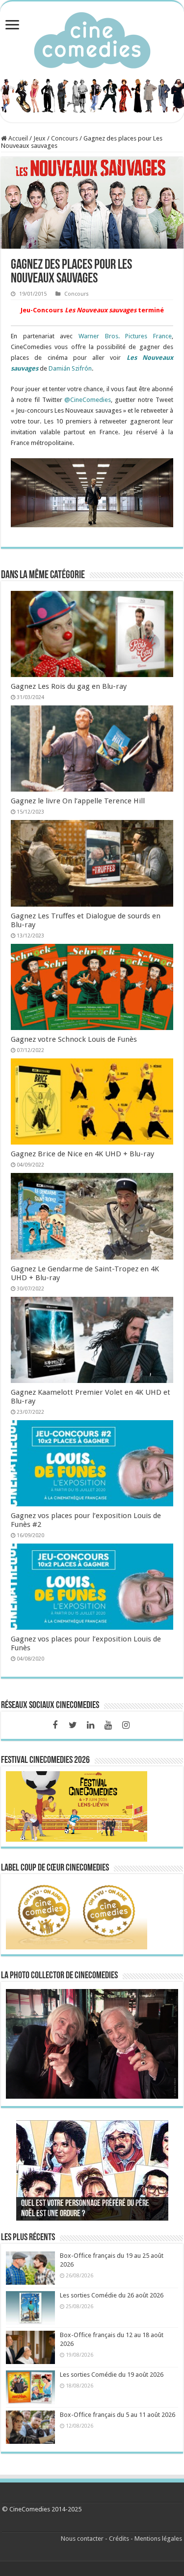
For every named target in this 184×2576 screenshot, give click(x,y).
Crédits (119, 2539)
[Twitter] (73, 1725)
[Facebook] (55, 1725)
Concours (65, 138)
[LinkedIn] (90, 1725)
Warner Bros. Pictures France (125, 336)
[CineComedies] (92, 38)
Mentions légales (158, 2539)
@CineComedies (88, 400)
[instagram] (126, 1725)
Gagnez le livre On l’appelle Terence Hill (78, 801)
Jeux (39, 138)
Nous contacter (82, 2539)
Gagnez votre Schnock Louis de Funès (74, 1039)
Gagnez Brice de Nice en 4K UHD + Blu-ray (82, 1154)
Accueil (17, 138)
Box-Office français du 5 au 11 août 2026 (118, 2415)
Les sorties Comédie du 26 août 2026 (112, 2295)
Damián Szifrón (70, 368)
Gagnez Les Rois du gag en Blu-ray (69, 686)
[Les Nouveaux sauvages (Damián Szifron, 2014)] (92, 493)
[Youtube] (108, 1725)
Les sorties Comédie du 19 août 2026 (112, 2375)
